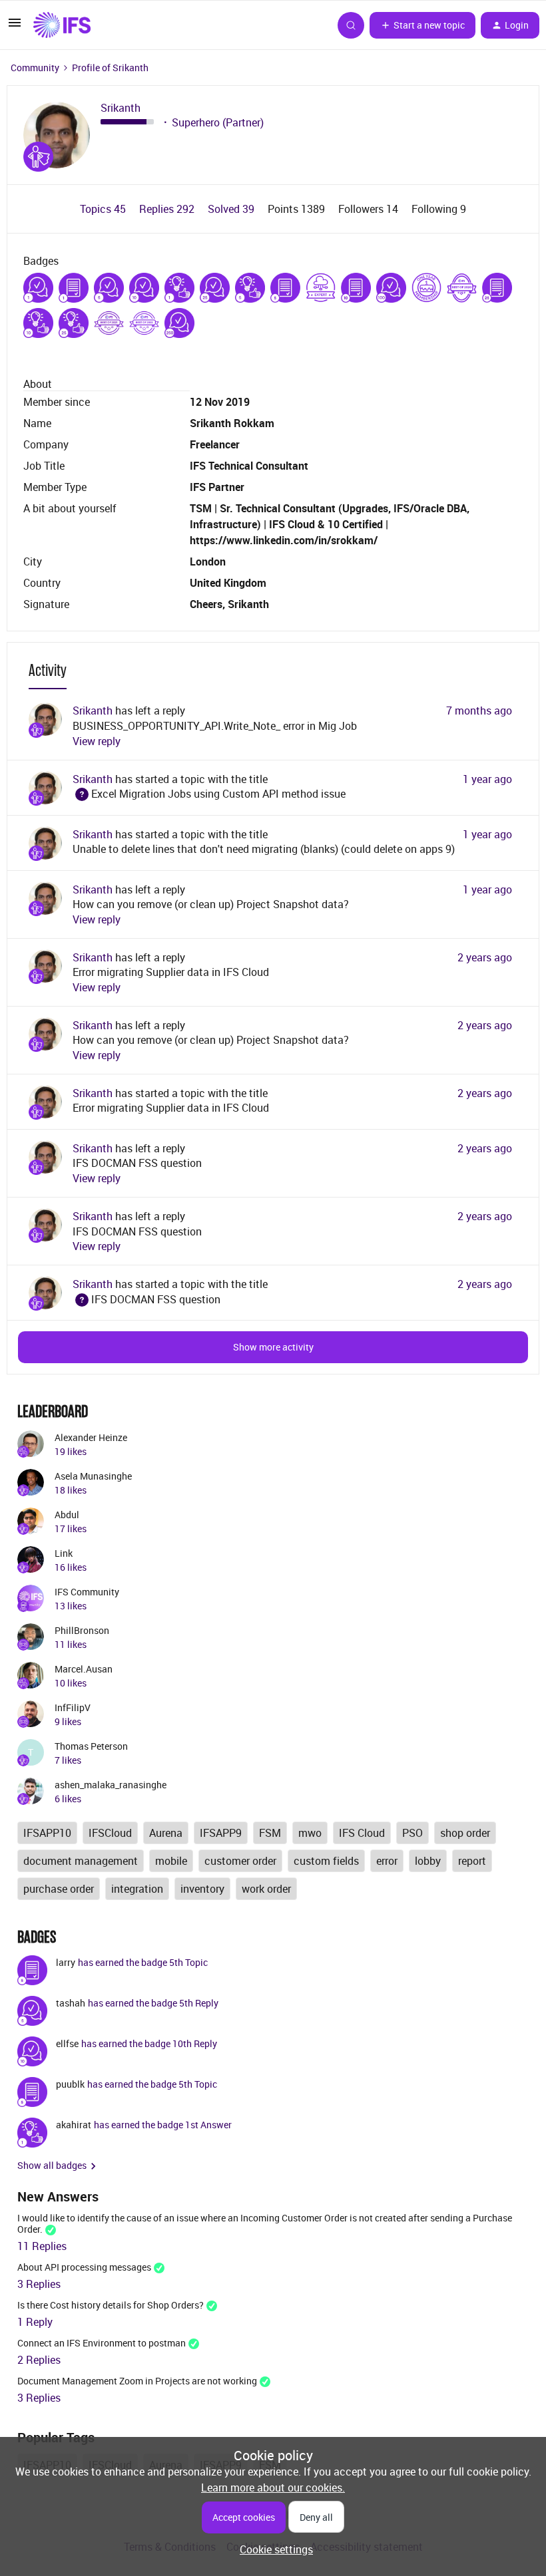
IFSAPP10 (47, 1833)
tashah (71, 2003)
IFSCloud (110, 1833)
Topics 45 (104, 209)
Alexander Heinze (91, 1437)
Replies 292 (168, 209)
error (387, 1861)
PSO (412, 1833)
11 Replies (42, 2246)
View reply (97, 741)
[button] (15, 27)
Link (64, 1553)
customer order (240, 1861)
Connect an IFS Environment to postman (102, 2343)
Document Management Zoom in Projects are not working (137, 2381)
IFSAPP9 (221, 1833)
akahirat (74, 2125)
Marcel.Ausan (84, 1669)
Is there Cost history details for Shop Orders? (111, 2305)
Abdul (67, 1515)
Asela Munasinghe (93, 1476)
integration (137, 1889)
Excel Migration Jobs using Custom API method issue (209, 794)
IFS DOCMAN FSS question (137, 1163)
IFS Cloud (362, 1833)
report (472, 1861)
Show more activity (273, 1347)
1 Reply (35, 2322)
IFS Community (87, 1592)
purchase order (59, 1889)
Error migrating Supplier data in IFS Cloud (171, 972)
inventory (202, 1889)
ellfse (67, 2043)
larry (66, 1962)
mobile (171, 1861)
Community (35, 68)
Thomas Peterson (91, 1746)
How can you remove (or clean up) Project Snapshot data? (211, 904)
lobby (428, 1861)
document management (81, 1861)
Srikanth (121, 108)
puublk (70, 2084)
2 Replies (39, 2360)
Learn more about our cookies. (273, 2488)
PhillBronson (82, 1630)
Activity (48, 670)
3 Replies (39, 2284)
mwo (310, 1833)
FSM (270, 1833)
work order (266, 1889)
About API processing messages (84, 2267)
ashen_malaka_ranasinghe (111, 1785)
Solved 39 (232, 209)
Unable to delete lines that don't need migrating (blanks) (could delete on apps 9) (264, 849)
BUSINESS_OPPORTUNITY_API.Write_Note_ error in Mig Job (215, 726)
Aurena (166, 1833)
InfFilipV (73, 1707)
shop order (465, 1833)
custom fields (326, 1861)
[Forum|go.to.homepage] (62, 25)
